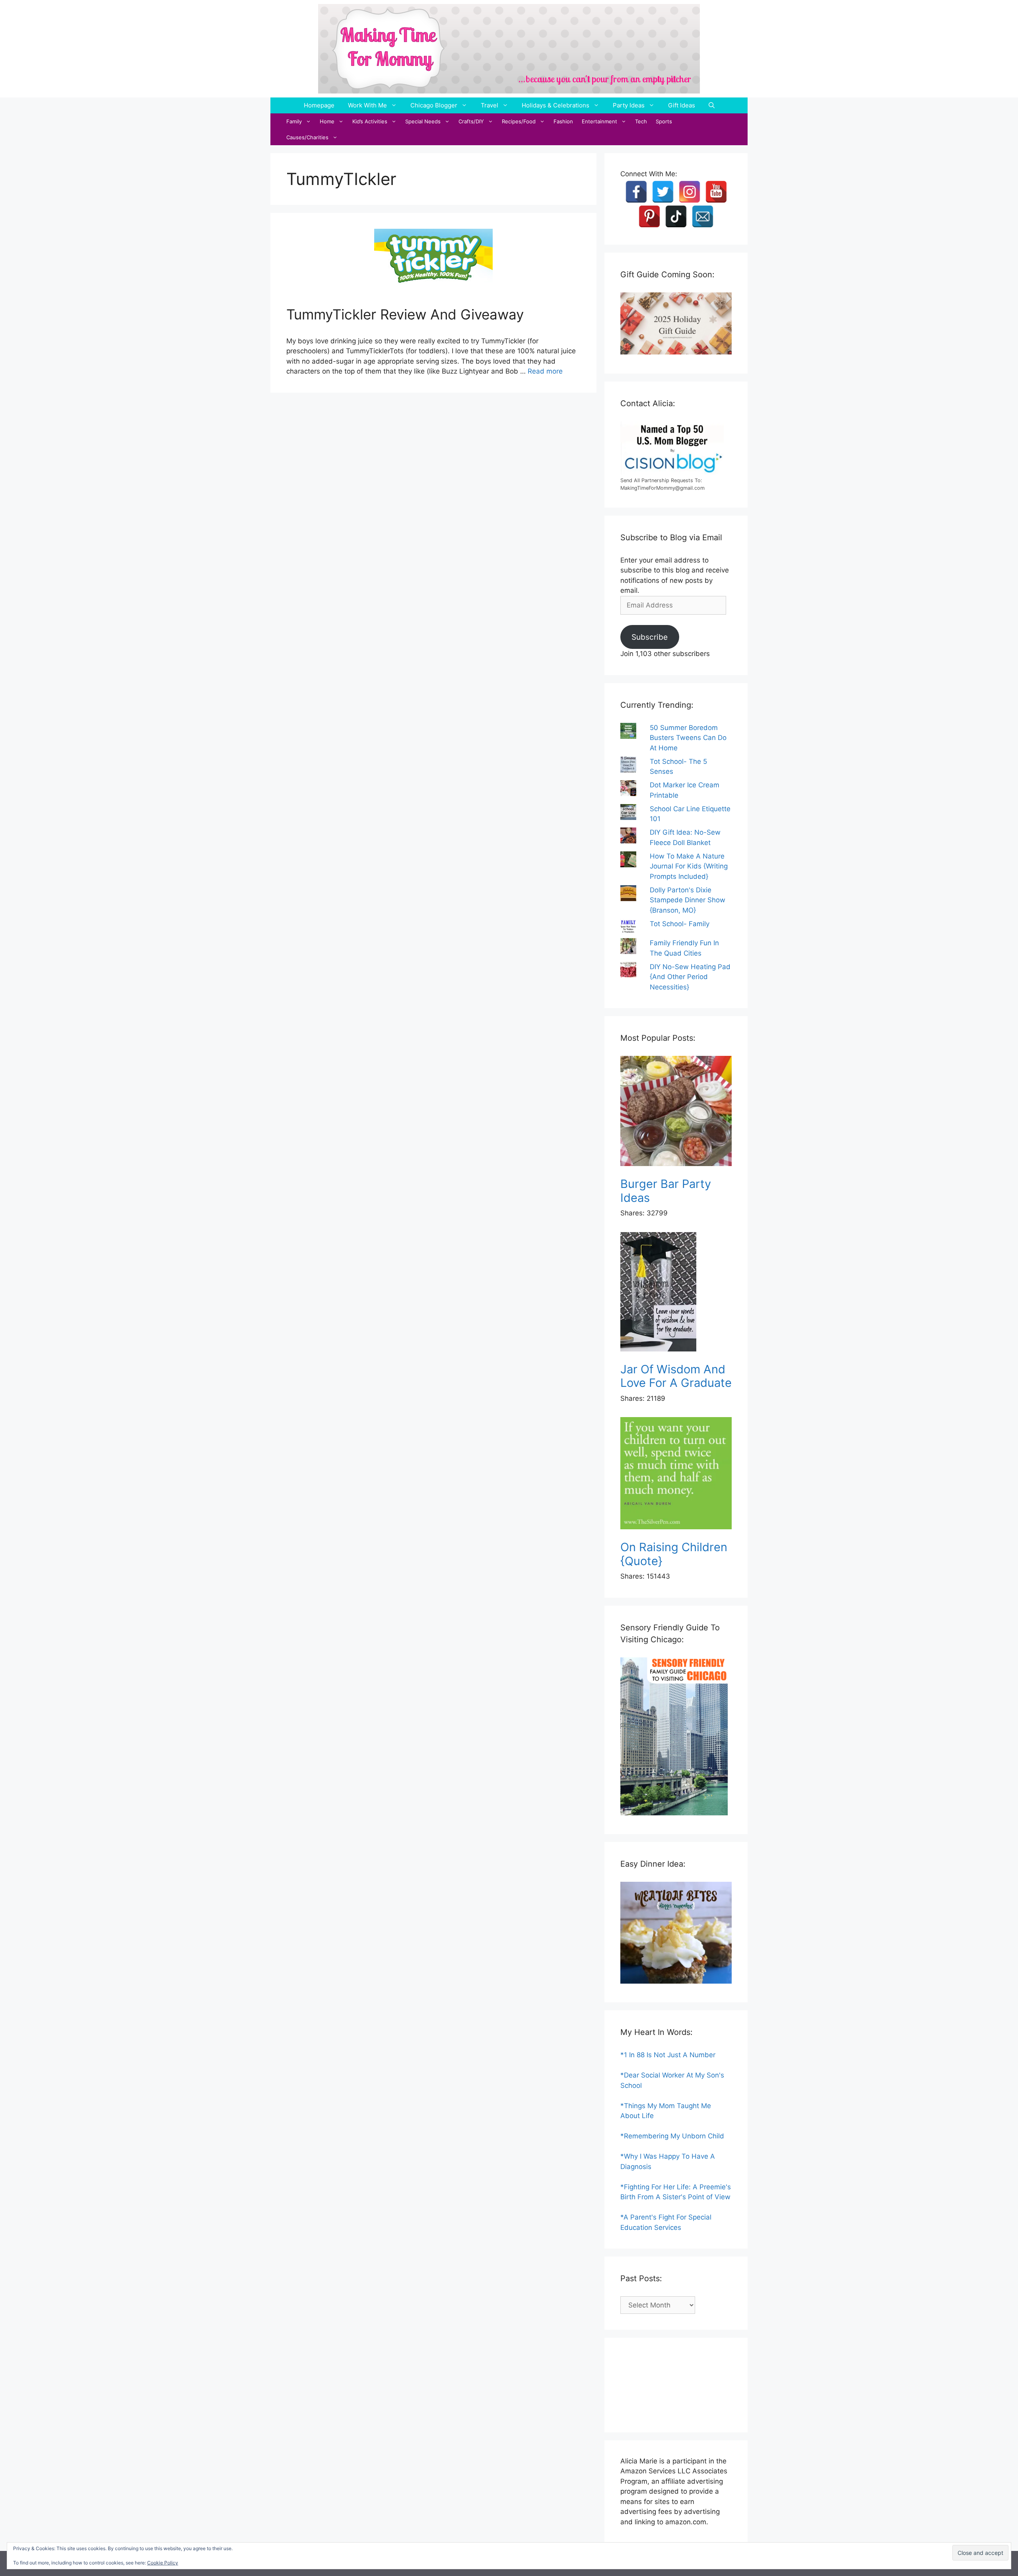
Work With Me (367, 105)
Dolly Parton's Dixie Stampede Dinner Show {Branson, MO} (688, 900)
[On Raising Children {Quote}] (676, 1475)
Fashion (563, 121)
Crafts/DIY (471, 121)
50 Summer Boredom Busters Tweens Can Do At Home (688, 738)
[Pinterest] (649, 216)
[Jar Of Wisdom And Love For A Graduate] (676, 1293)
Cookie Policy (163, 2563)
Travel (490, 105)
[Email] (703, 216)
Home (327, 121)
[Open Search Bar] (712, 105)
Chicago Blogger (434, 105)
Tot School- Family (680, 924)
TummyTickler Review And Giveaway (405, 314)
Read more (545, 371)
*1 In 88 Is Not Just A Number (668, 2055)
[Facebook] (636, 192)
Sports (664, 121)
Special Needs (423, 121)
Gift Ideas (682, 105)
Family (294, 121)
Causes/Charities (307, 137)
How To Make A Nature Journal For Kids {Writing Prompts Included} (689, 866)
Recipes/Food (519, 121)
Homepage (319, 105)
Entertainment (599, 121)
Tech (641, 121)
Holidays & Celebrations (556, 105)
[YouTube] (716, 192)
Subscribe (650, 637)
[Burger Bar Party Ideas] (676, 1113)
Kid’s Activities (370, 121)
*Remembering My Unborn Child (672, 2136)
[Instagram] (690, 192)
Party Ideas (629, 105)
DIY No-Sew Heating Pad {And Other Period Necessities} (690, 977)
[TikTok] (676, 216)
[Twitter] (663, 192)
